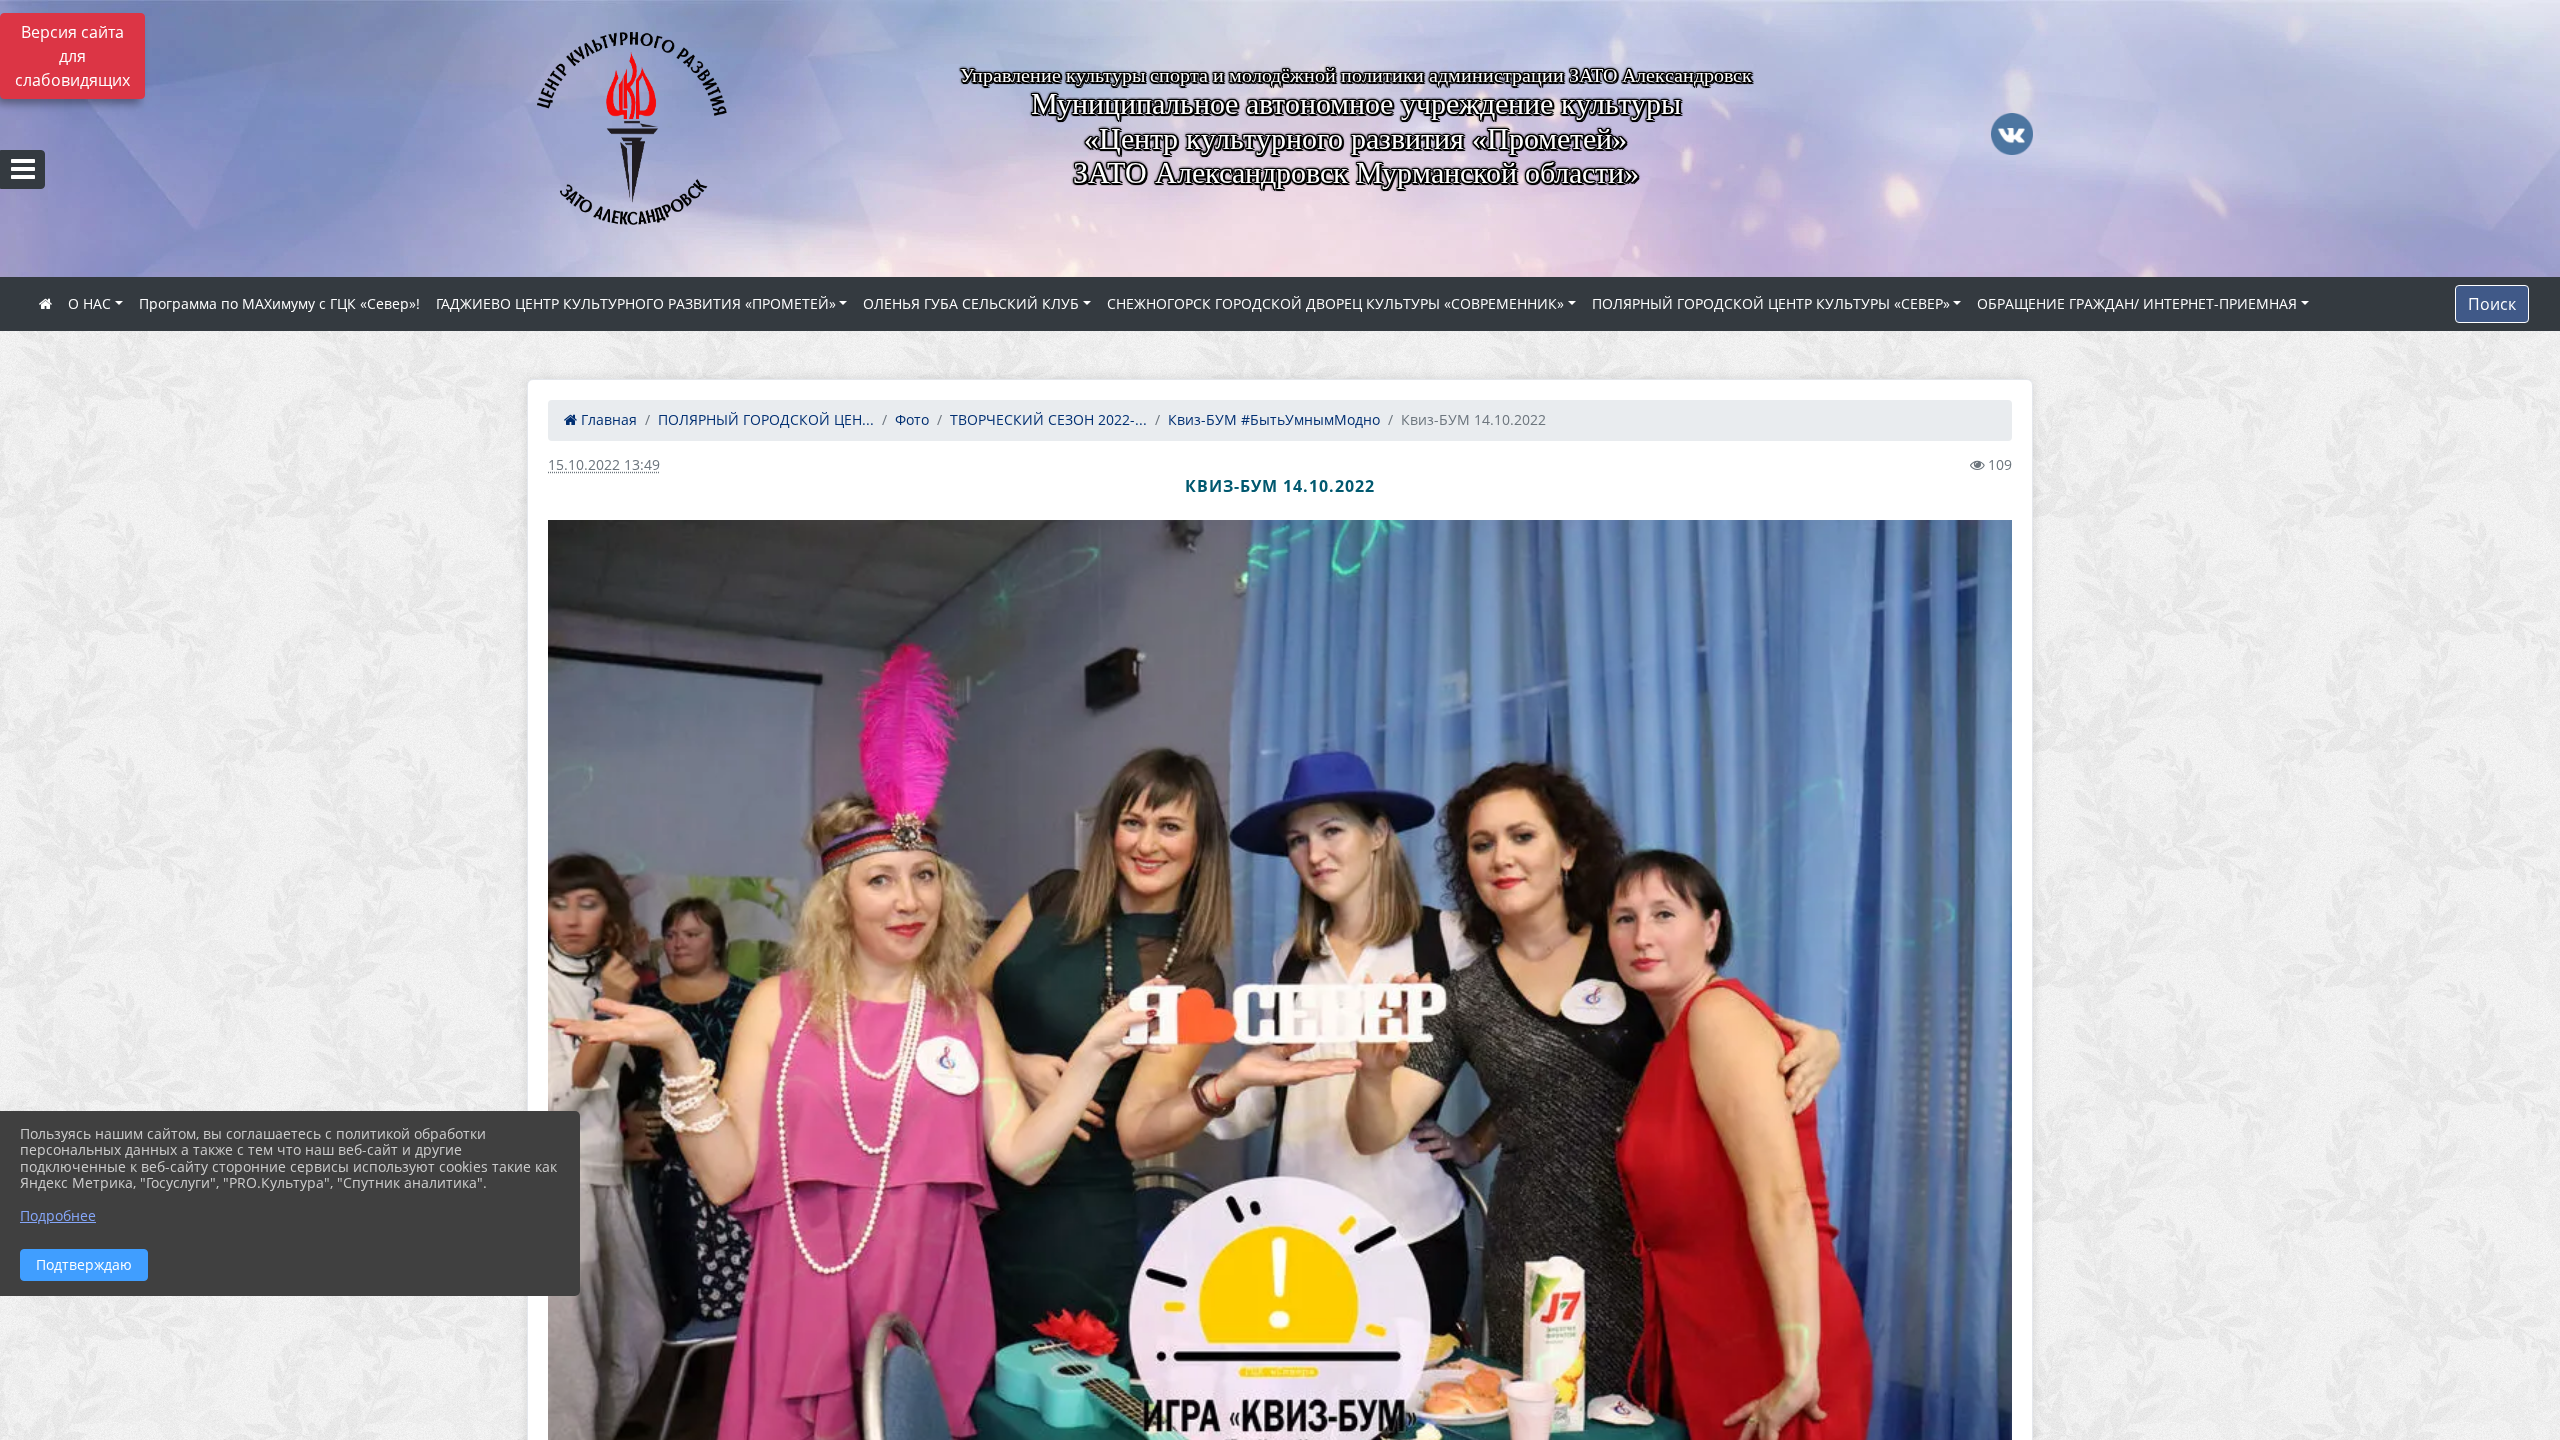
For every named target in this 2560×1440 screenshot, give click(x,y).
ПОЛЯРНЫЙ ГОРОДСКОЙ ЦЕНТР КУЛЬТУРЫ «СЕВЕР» (1771, 303)
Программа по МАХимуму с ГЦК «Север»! (279, 303)
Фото (912, 419)
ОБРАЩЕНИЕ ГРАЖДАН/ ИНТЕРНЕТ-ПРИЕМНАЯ (2137, 303)
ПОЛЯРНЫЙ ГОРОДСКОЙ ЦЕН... (766, 419)
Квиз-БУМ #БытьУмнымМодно (1274, 419)
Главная (607, 419)
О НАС (89, 303)
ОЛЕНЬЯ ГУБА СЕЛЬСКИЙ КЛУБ (971, 303)
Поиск (2492, 304)
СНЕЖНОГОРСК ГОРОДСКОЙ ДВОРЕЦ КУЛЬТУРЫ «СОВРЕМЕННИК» (1335, 303)
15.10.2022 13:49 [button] (604, 464)
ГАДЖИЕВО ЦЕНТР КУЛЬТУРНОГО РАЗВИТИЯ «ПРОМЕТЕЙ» (636, 303)
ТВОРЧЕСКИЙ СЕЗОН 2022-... (1048, 419)
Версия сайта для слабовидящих (72, 56)
